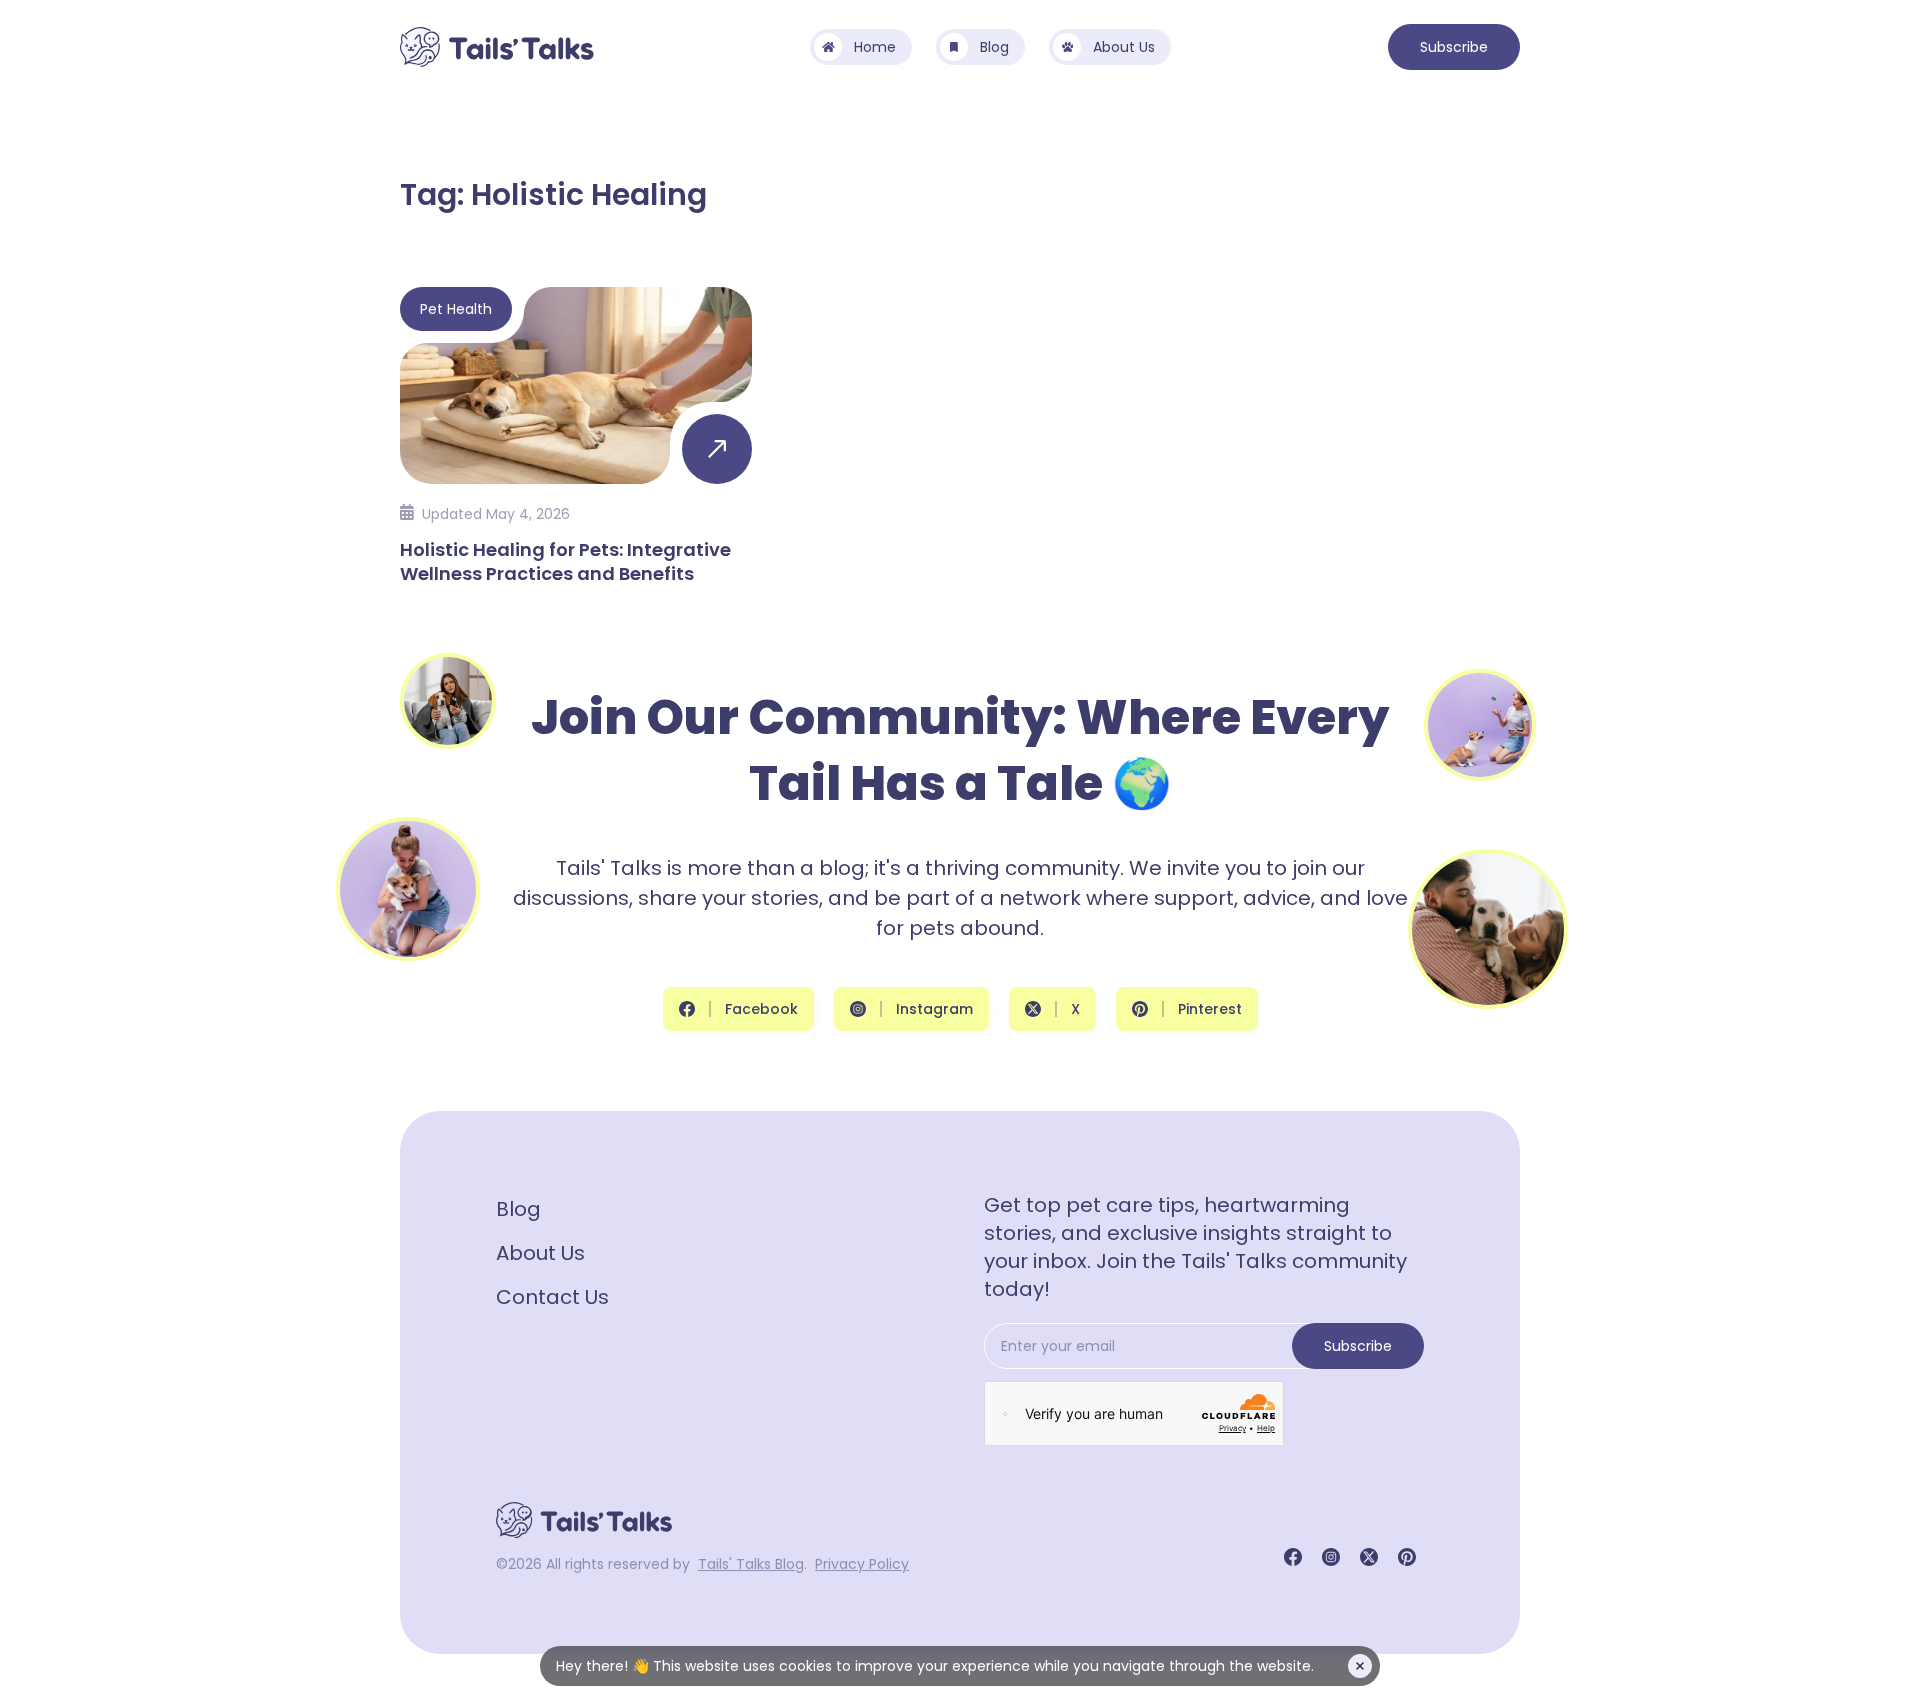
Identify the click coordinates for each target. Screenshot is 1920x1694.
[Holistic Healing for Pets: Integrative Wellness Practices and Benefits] (576, 434)
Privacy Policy (862, 1564)
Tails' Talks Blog (751, 1564)
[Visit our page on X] (1369, 1557)
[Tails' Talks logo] (497, 47)
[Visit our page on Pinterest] (1407, 1557)
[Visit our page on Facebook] (1293, 1557)
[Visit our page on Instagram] (1331, 1557)
